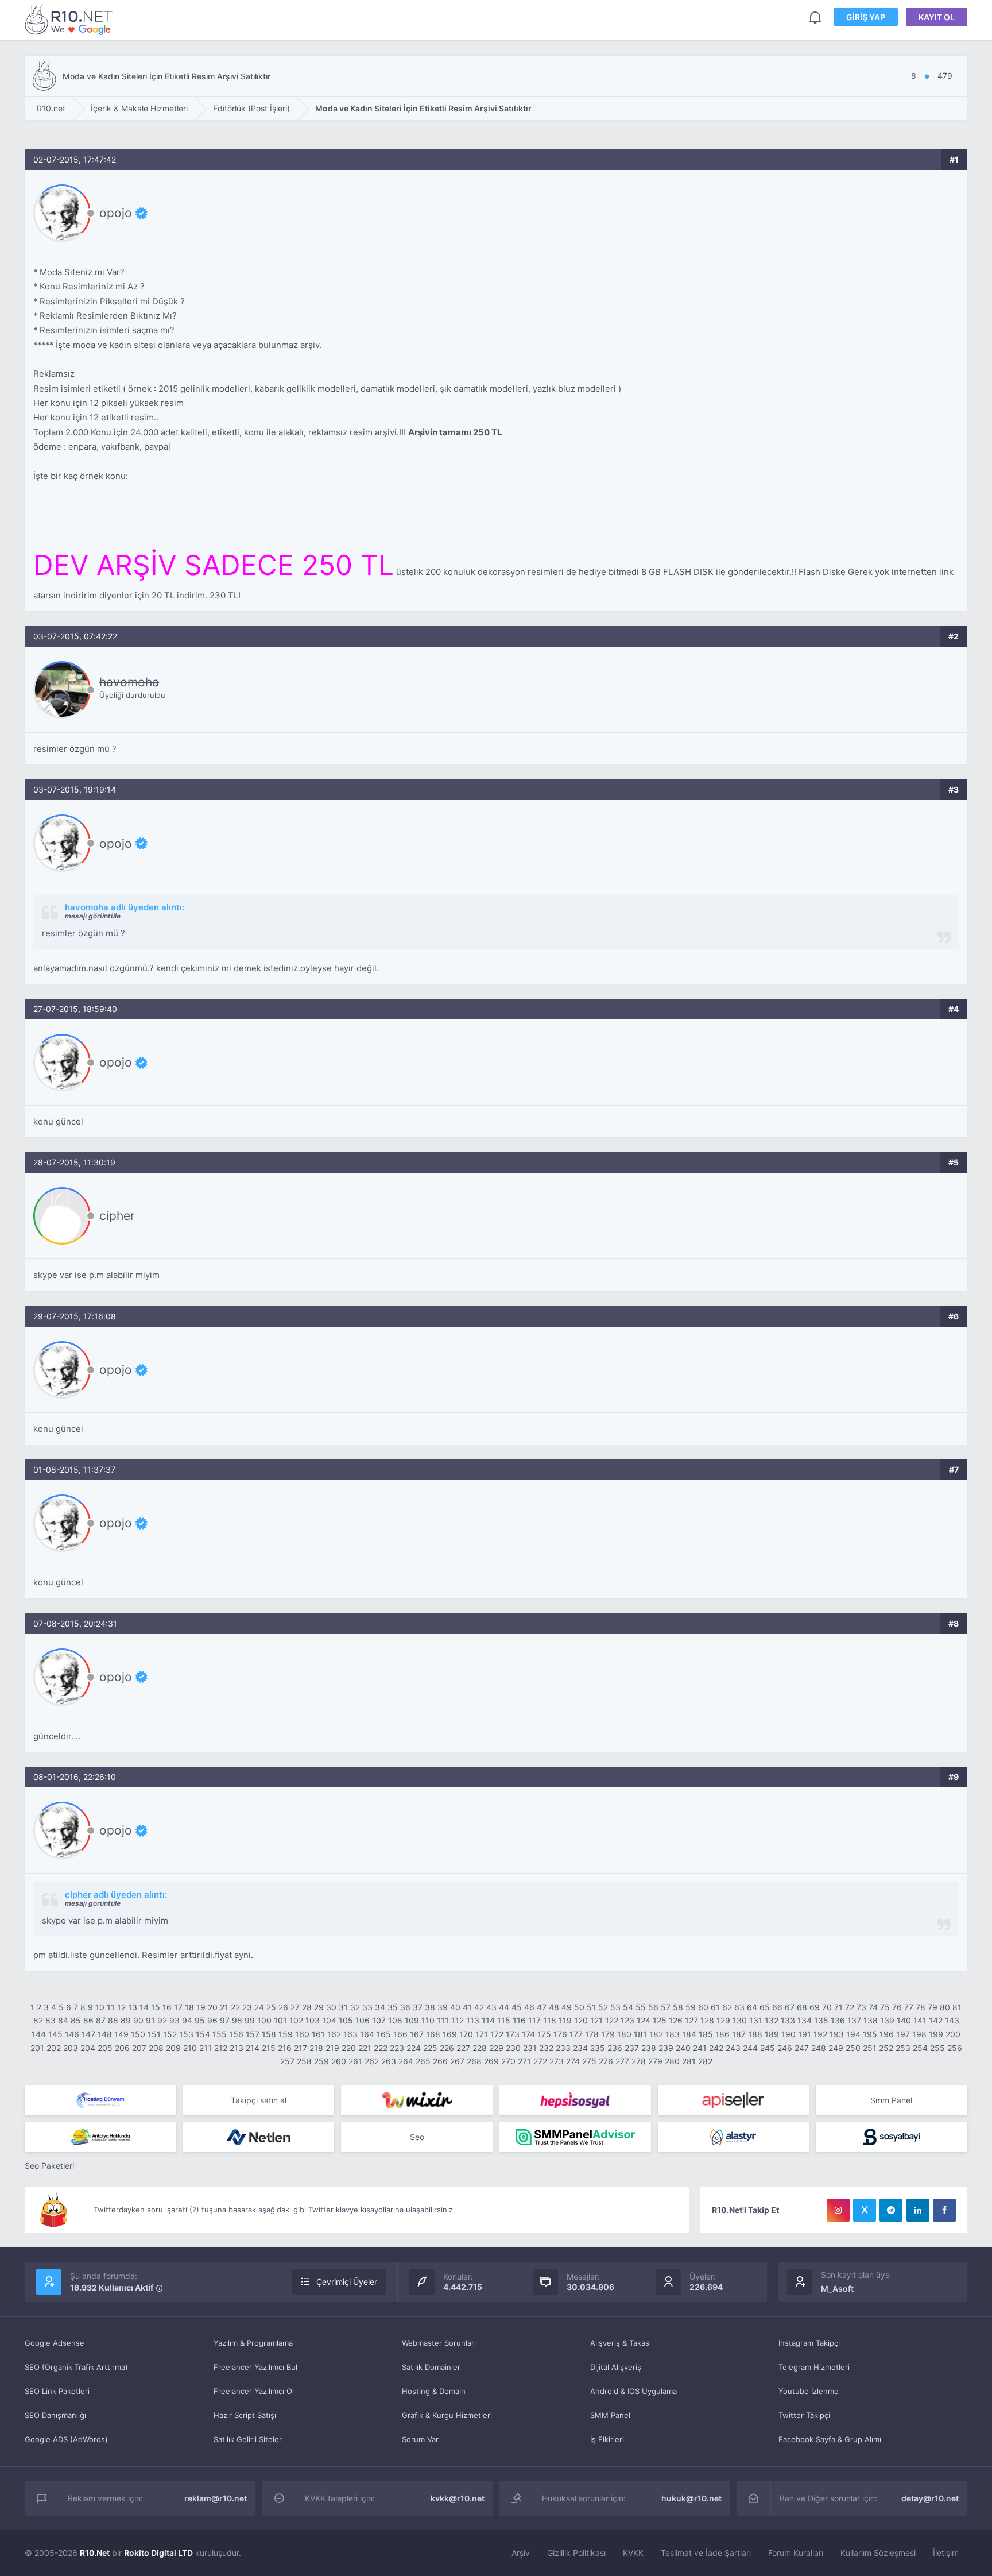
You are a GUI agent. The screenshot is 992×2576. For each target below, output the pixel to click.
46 (529, 2007)
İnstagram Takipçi (809, 2343)
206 (122, 2048)
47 (542, 2007)
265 (423, 2061)
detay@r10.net (930, 2498)
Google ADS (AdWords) (66, 2439)
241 (700, 2048)
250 (853, 2048)
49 (567, 2007)
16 (167, 2007)
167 (417, 2034)
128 (707, 2020)
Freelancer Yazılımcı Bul (255, 2367)
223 (397, 2048)
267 (457, 2061)
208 (156, 2048)
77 (909, 2007)
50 (579, 2007)
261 (355, 2061)
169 (450, 2034)
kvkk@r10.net (458, 2498)
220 (349, 2048)
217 (301, 2048)
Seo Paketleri (49, 2166)
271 (524, 2061)
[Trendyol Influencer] (417, 2100)
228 (480, 2048)
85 (76, 2020)
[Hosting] (100, 2100)
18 (189, 2007)
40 (455, 2007)
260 (339, 2061)
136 (838, 2020)
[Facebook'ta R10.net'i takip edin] (944, 2210)
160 (302, 2034)
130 (740, 2020)
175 (544, 2034)
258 (304, 2061)
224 (414, 2048)
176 (560, 2034)
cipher (117, 1216)
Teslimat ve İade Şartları (706, 2553)
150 (138, 2034)
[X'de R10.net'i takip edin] (865, 2210)
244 (750, 2048)
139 (887, 2020)
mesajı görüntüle (93, 916)
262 (372, 2061)
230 (513, 2048)
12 (121, 2007)
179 (608, 2034)
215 (269, 2048)
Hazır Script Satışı (245, 2415)
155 (220, 2034)
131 (756, 2020)
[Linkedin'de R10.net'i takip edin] (918, 2210)
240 (683, 2048)
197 (903, 2034)
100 (264, 2020)
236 (615, 2048)
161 (318, 2034)
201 (37, 2048)
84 (63, 2020)
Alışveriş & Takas (620, 2343)
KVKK (633, 2553)
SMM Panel (610, 2415)
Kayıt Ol (937, 17)
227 (463, 2048)
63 (739, 2007)
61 (715, 2007)
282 (705, 2061)
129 (723, 2020)
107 (379, 2020)
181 (640, 2034)
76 (897, 2007)
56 (653, 2007)
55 (641, 2007)
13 (133, 2007)
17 (178, 2007)
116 (519, 2020)
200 (953, 2034)
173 (513, 2034)
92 (162, 2020)
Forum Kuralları (796, 2553)
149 (121, 2034)
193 (837, 2034)
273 (557, 2061)
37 (418, 2007)
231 (530, 2048)
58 (678, 2007)
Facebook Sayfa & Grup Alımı (830, 2439)
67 (790, 2007)
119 (565, 2020)
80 (945, 2007)
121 (596, 2020)
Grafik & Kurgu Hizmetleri (447, 2415)
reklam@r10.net (216, 2498)
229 (496, 2048)
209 (173, 2048)
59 (691, 2007)
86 (88, 2020)
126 (676, 2020)
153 (186, 2034)
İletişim (946, 2553)
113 (473, 2020)
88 (113, 2020)
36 (405, 2007)
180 (624, 2034)
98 (237, 2020)
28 (307, 2007)
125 (660, 2020)
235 (598, 2048)
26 (283, 2007)
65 (765, 2007)
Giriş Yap (866, 17)
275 (589, 2061)
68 (802, 2007)
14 (144, 2007)
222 (381, 2048)
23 (247, 2007)
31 (343, 2007)
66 (777, 2007)
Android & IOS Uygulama (633, 2391)
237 (632, 2048)
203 (71, 2048)
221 (365, 2048)
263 (389, 2061)
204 (88, 2048)
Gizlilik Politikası (576, 2553)
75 (885, 2007)
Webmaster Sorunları (439, 2343)
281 (689, 2061)
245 (768, 2048)
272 (540, 2061)
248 (819, 2048)
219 (332, 2048)
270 (508, 2061)
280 (672, 2061)
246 (785, 2048)
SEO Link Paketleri (57, 2391)
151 (154, 2034)
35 (393, 2007)
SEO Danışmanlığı (55, 2415)
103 (313, 2020)
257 (287, 2061)
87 (101, 2020)
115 (504, 2020)
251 (870, 2048)
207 (139, 2048)
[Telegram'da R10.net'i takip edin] (891, 2210)
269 (491, 2061)
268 (474, 2061)
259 (321, 2061)
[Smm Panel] (575, 2100)
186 (722, 2034)
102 (296, 2020)
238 (649, 2048)
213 (237, 2048)
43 (491, 2007)
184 (689, 2034)
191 (805, 2034)
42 (479, 2007)
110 (428, 2020)
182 (656, 2034)
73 (861, 2007)
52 (603, 2007)
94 (187, 2020)
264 (406, 2061)
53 (615, 2007)
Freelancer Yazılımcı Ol (254, 2391)
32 (355, 2007)
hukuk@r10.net (691, 2498)
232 (546, 2048)
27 (295, 2007)
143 (952, 2020)
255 (937, 2048)
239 (666, 2048)
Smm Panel (891, 2100)
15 (156, 2007)
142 (936, 2020)
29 (319, 2007)
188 (755, 2034)
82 (38, 2020)
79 (933, 2007)
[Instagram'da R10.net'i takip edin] (838, 2210)
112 (458, 2020)
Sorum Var (420, 2439)
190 (788, 2034)
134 (805, 2020)
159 (286, 2034)
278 (639, 2061)
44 (504, 2007)
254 (920, 2048)
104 (329, 2020)
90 (138, 2020)
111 (443, 2020)
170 (466, 2034)
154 (203, 2034)
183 (673, 2034)
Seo (417, 2137)
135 (821, 2020)
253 (903, 2048)
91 (150, 2020)
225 (430, 2048)
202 (54, 2048)
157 (253, 2034)
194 (853, 2034)
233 (563, 2048)
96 (212, 2020)
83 (51, 2020)
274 (573, 2061)
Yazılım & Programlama (253, 2343)
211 (206, 2048)
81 (957, 2007)
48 (554, 2007)
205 (105, 2048)
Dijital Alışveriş (616, 2367)
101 (280, 2020)
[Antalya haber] (100, 2137)
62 (727, 2007)
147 (88, 2034)
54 (628, 2007)
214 (253, 2048)
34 (380, 2007)
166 (400, 2034)
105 (346, 2020)
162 (334, 2034)
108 (395, 2020)
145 (55, 2034)
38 (430, 2007)
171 (482, 2034)
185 (706, 2034)
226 (447, 2048)
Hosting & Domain (434, 2391)
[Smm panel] (575, 2137)
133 (788, 2020)
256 (955, 2048)
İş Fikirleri (607, 2439)
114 (488, 2020)
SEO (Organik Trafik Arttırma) (76, 2367)
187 (739, 2034)
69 (815, 2007)
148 (105, 2034)
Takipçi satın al (259, 2100)
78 (921, 2007)
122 (612, 2020)
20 (213, 2007)
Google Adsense (55, 2343)
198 (919, 2034)
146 (72, 2034)
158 (269, 2034)
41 (467, 2007)
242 (716, 2048)
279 (655, 2061)
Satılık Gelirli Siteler (248, 2439)
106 (363, 2020)
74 (873, 2007)
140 (904, 2020)
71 (838, 2007)
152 (170, 2034)
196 (887, 2034)
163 (350, 2034)
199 (936, 2034)
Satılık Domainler (431, 2367)
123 (627, 2020)
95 (200, 2020)
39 (443, 2007)
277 (622, 2061)
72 (850, 2007)
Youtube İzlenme (809, 2391)
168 (433, 2034)
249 (836, 2048)
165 (384, 2034)
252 (886, 2048)
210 (190, 2048)
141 (920, 2020)
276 (606, 2061)
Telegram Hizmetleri (814, 2367)
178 (592, 2034)
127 (691, 2020)
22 (235, 2007)
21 (224, 2007)
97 (225, 2020)
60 (703, 2007)
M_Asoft (837, 2289)
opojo (116, 213)
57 (666, 2007)
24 (259, 2007)
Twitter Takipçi (804, 2415)
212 (221, 2048)
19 (201, 2007)
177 (576, 2034)
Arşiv (521, 2553)
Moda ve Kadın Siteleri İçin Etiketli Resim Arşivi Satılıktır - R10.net (71, 19)
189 (772, 2034)
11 (111, 2007)
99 (250, 2020)
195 (870, 2034)
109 (412, 2020)
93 (175, 2020)
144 (39, 2034)
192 (820, 2034)
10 (100, 2007)
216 (285, 2048)
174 (528, 2034)
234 (580, 2048)
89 (126, 2020)
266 (440, 2061)
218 (316, 2048)
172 (497, 2034)
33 (367, 2007)
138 (871, 2020)
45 (517, 2007)
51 (591, 2007)
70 (827, 2007)
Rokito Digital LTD (158, 2553)
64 (752, 2007)
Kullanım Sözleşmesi (878, 2553)
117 (534, 2020)
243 (733, 2048)
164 (367, 2034)
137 (854, 2020)
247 (802, 2048)
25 (271, 2007)
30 (331, 2007)
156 (236, 2034)
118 (550, 2020)
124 (644, 2020)
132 (772, 2020)
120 (581, 2020)
